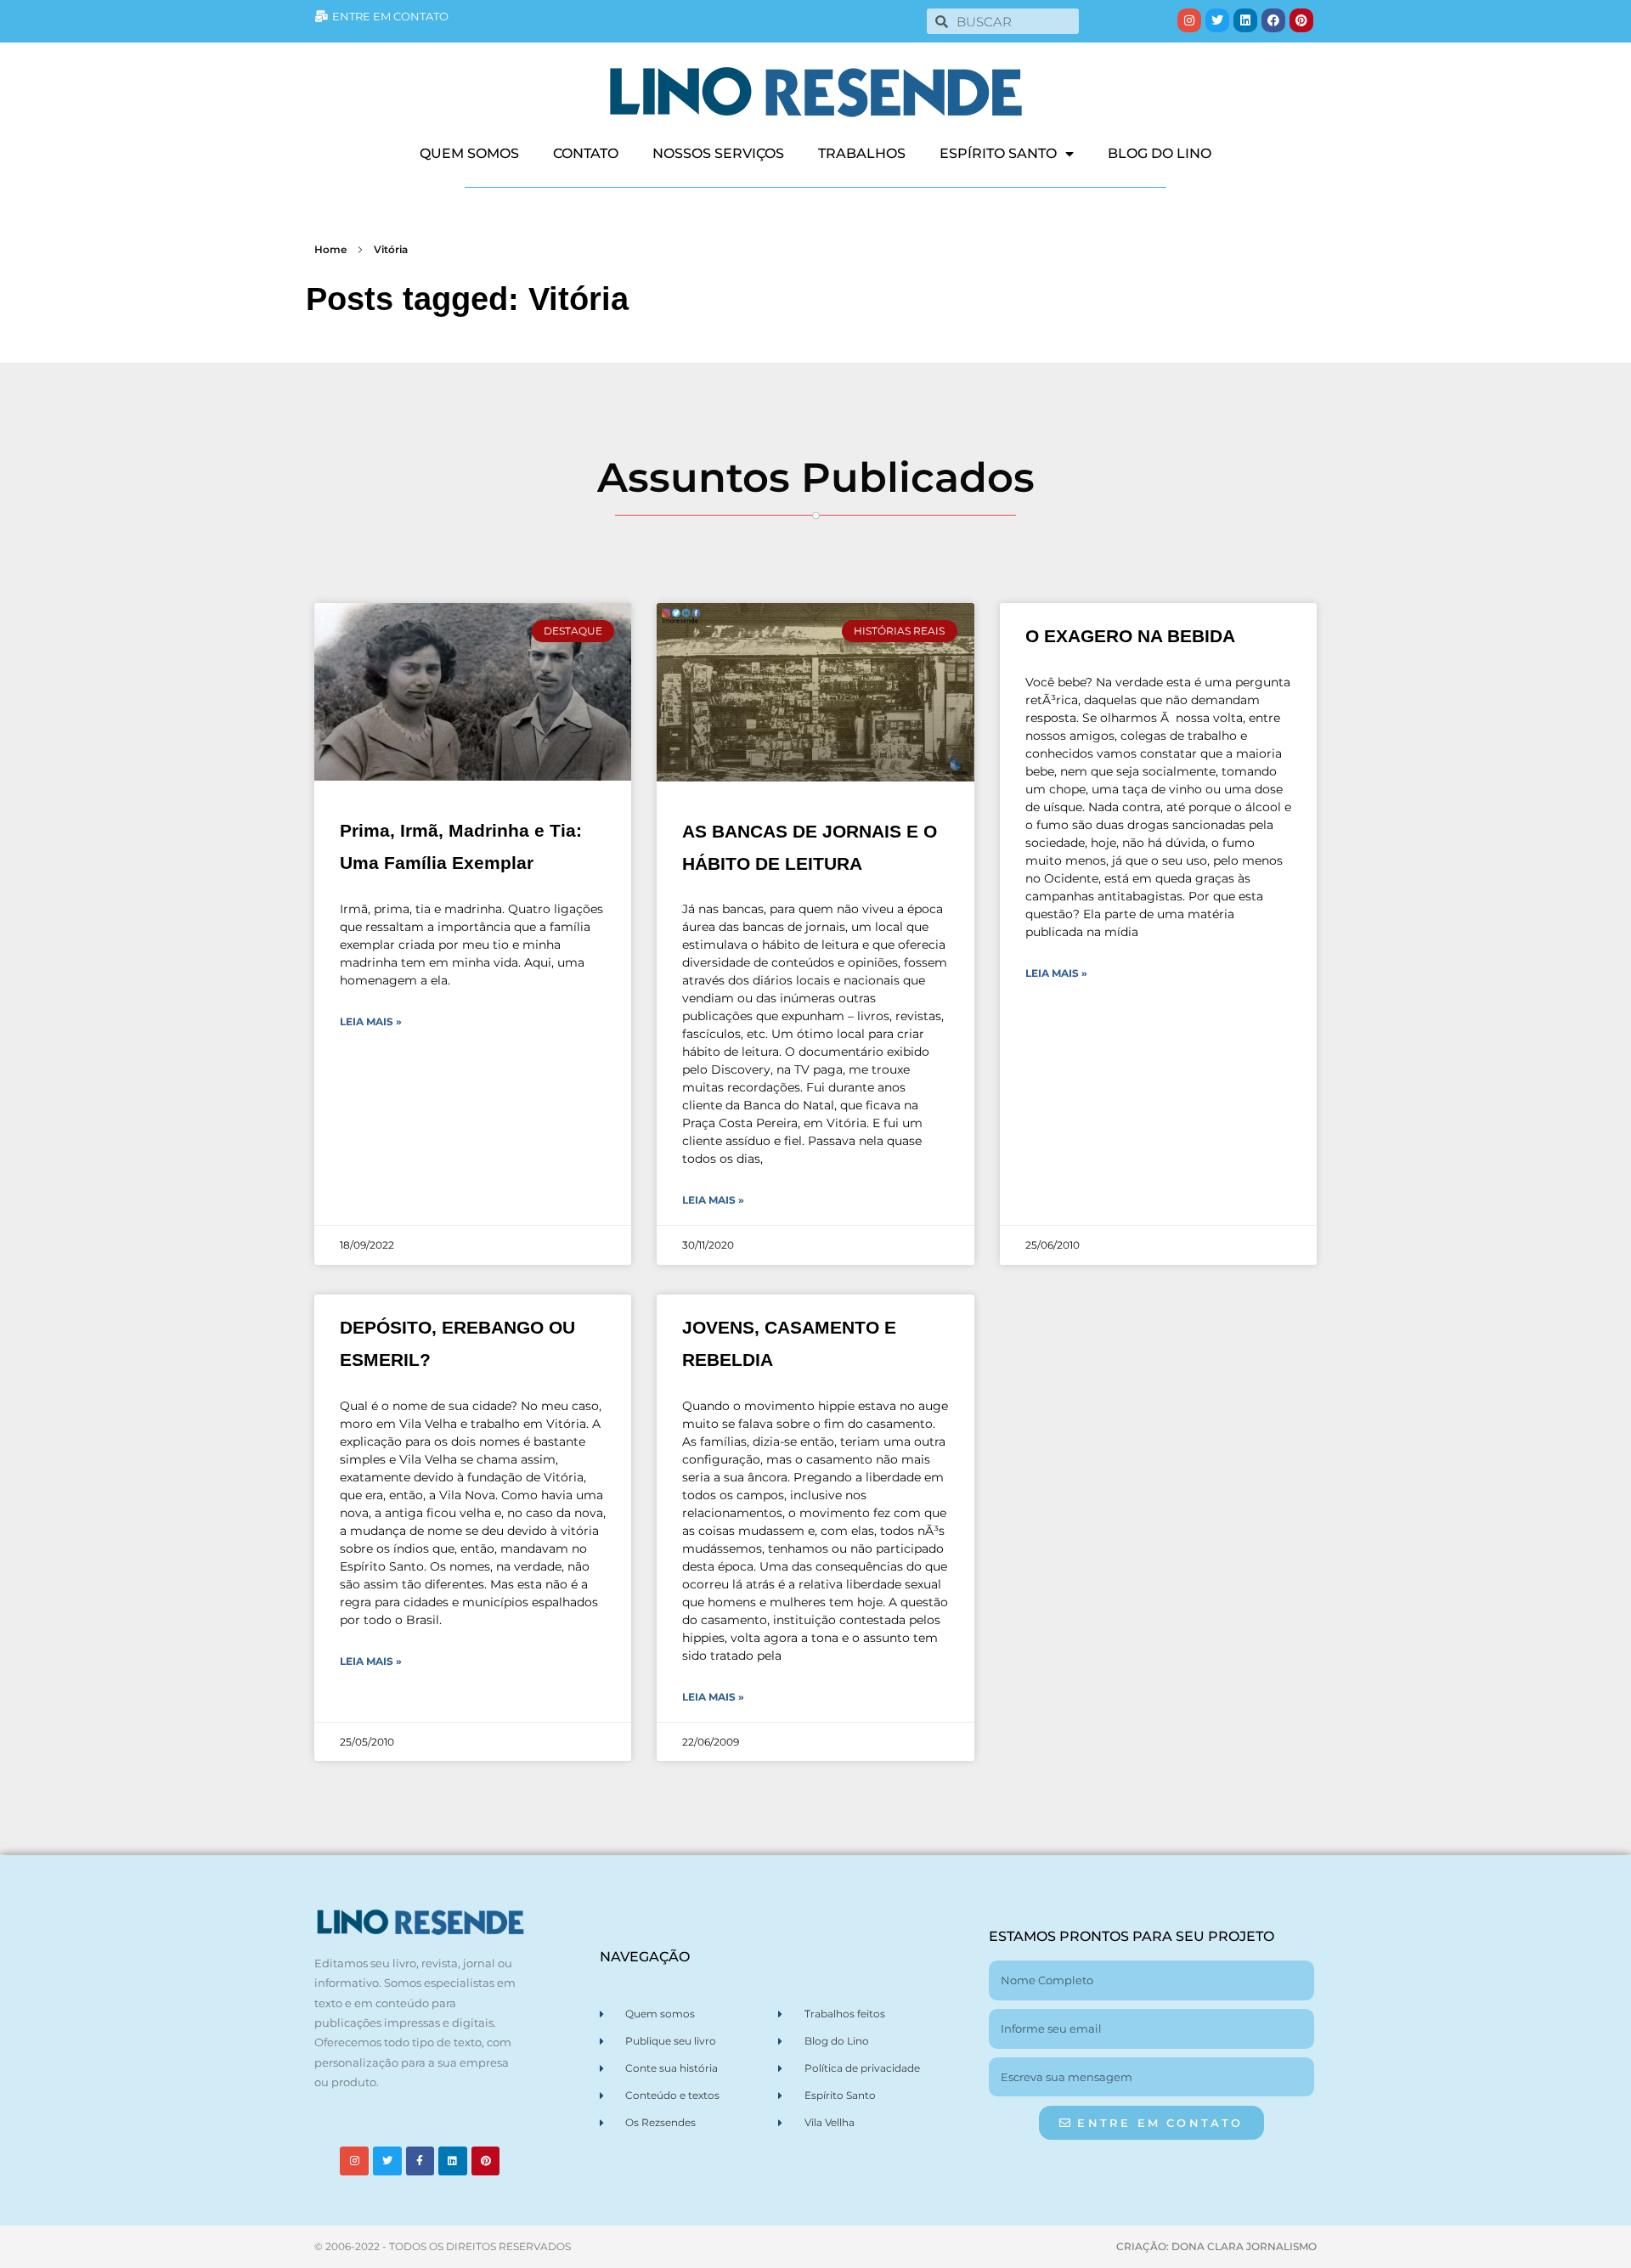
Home (330, 249)
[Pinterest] (1301, 20)
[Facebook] (1273, 20)
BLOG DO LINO (1160, 153)
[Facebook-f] (420, 2161)
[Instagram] (1189, 20)
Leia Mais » (371, 1021)
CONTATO (586, 153)
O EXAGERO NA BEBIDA (1130, 636)
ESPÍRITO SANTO (998, 153)
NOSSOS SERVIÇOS (718, 153)
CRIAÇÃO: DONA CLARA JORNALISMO (1216, 2246)
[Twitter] (1217, 20)
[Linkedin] (1245, 20)
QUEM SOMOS (469, 153)
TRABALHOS (862, 153)
